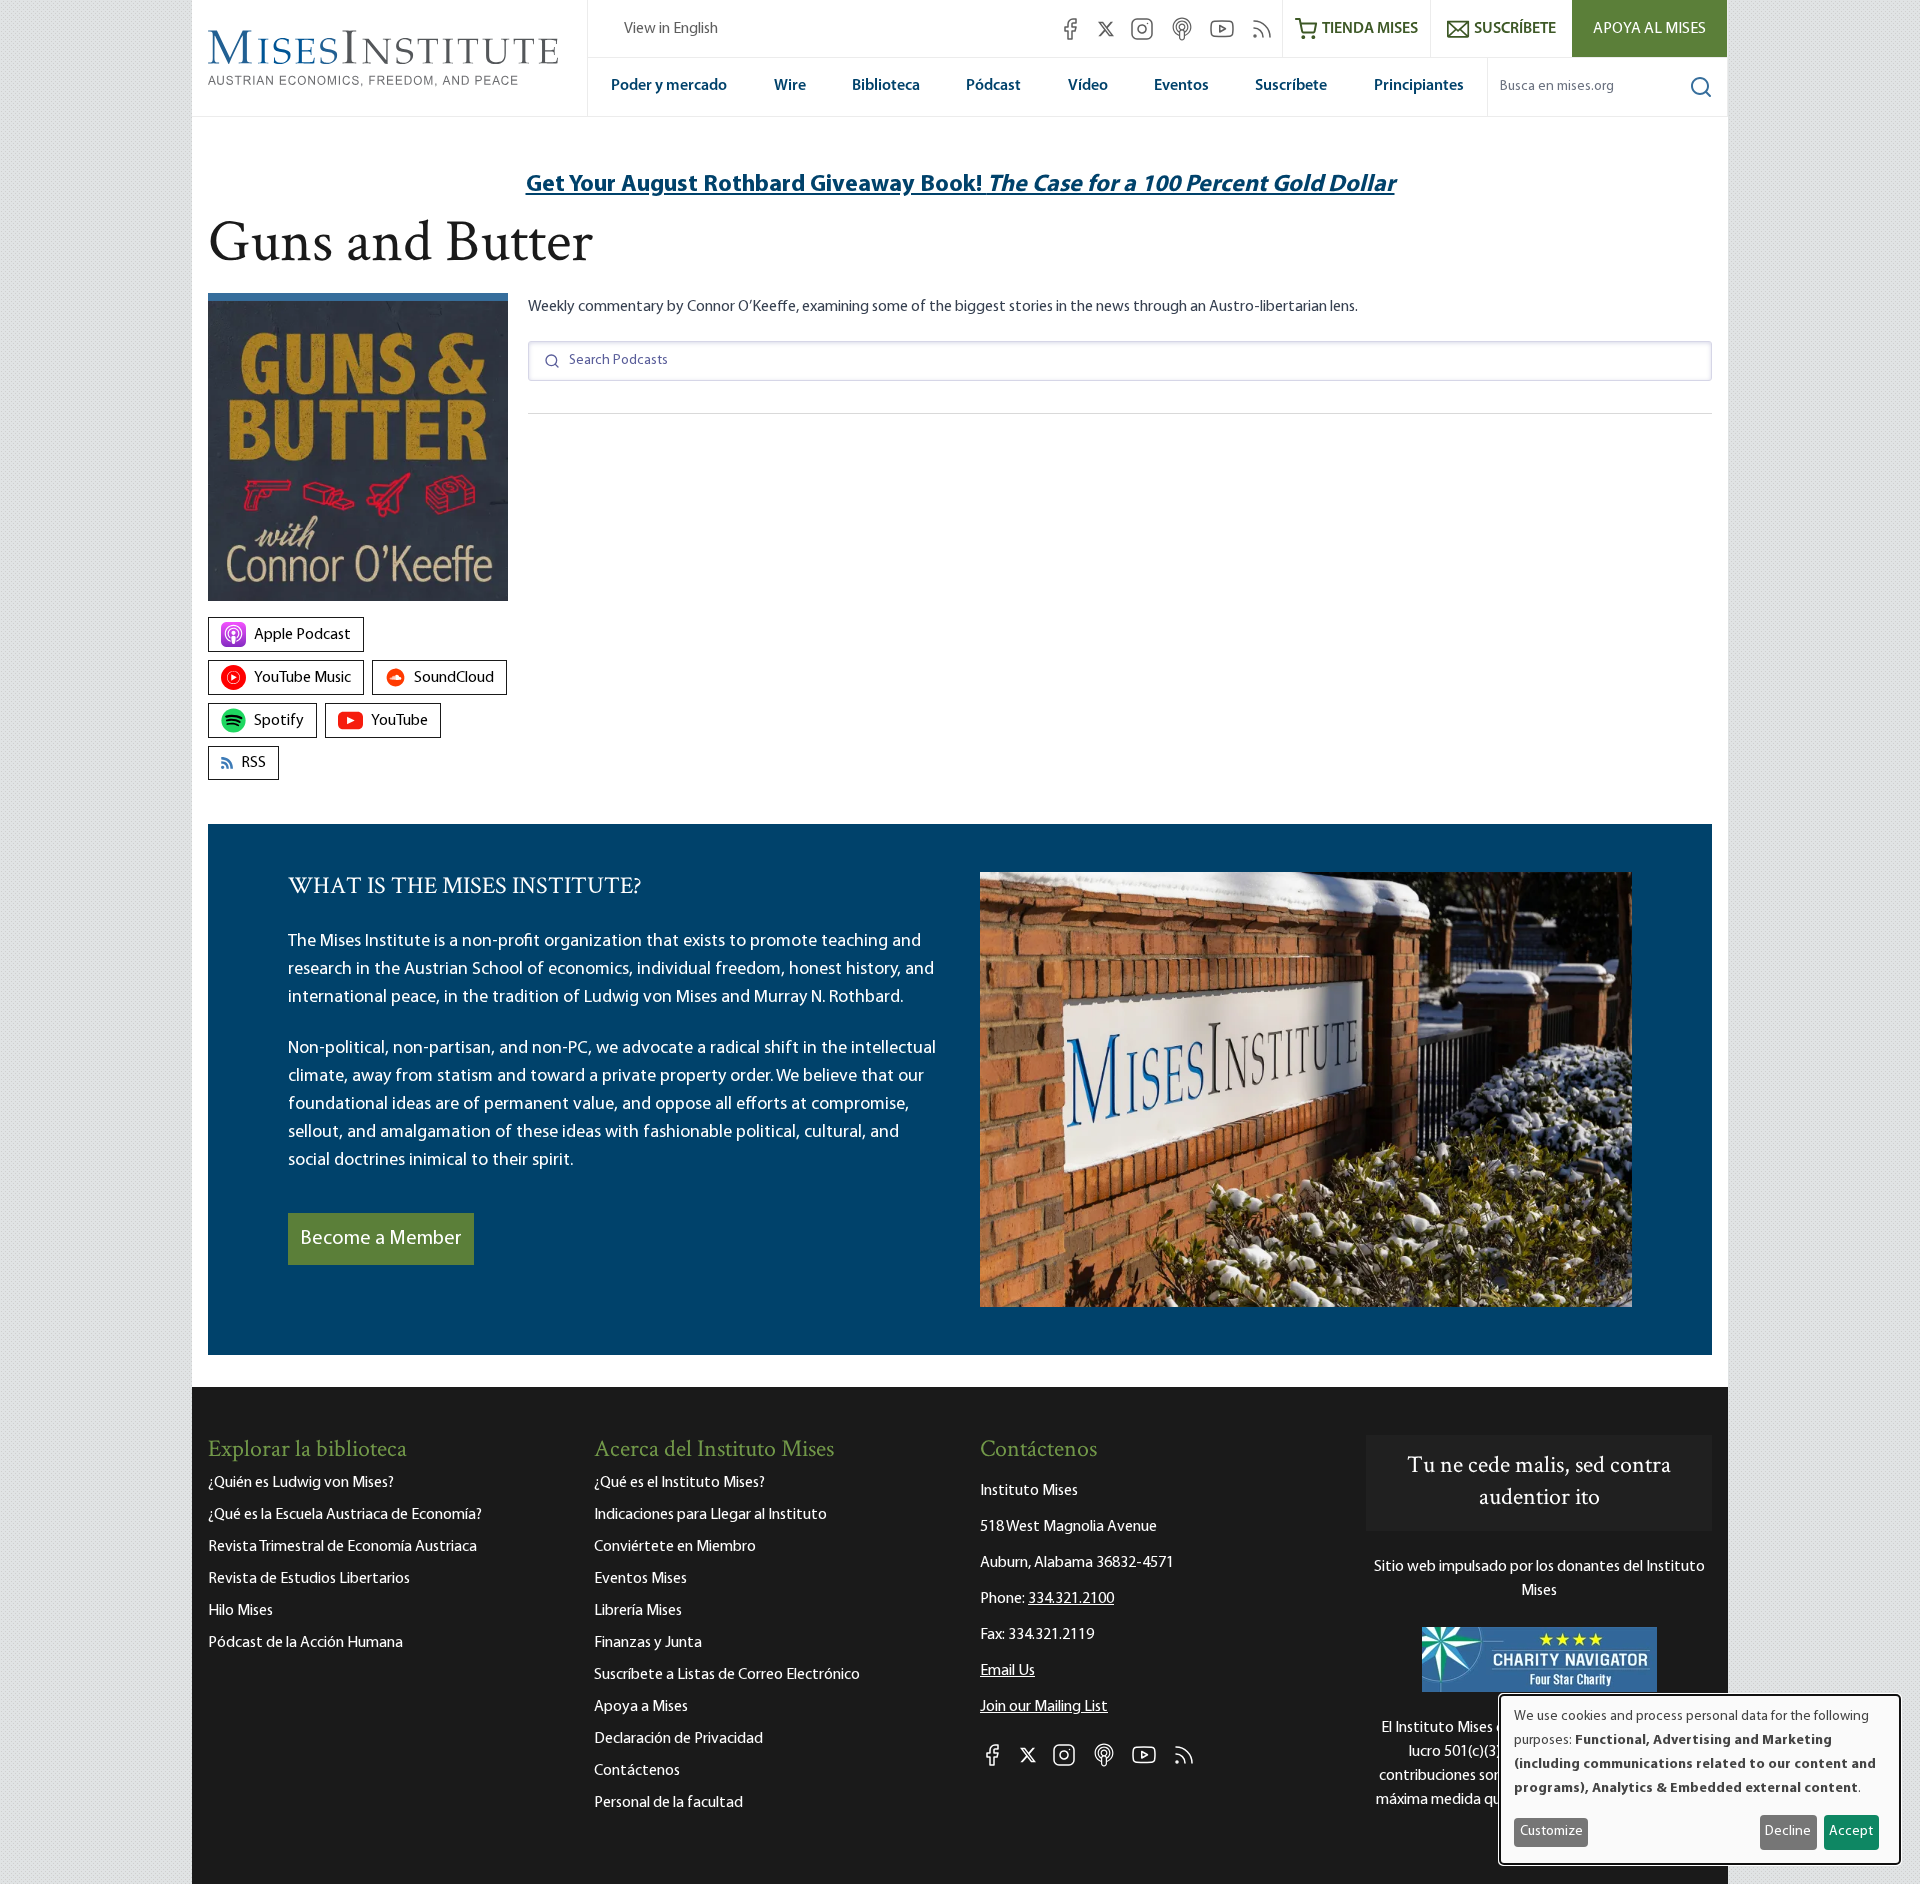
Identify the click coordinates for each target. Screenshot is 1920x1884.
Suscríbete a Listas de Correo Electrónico (727, 1675)
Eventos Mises (640, 1579)
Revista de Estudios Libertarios (309, 1579)
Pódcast (993, 86)
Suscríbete (1291, 86)
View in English (671, 29)
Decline (1788, 1831)
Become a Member (381, 1239)
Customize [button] (1551, 1831)
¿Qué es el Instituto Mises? (679, 1483)
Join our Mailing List (1044, 1707)
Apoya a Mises (641, 1707)
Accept (1851, 1831)
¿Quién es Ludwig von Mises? (301, 1483)
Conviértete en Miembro (675, 1547)
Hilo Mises (240, 1611)
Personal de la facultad (668, 1803)
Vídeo (1088, 86)
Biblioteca (886, 86)
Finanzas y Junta (648, 1643)
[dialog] (1700, 1779)
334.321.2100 (1071, 1599)
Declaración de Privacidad (678, 1739)
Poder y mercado (669, 86)
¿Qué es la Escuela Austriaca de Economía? (345, 1515)
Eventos (1181, 86)
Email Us (1007, 1671)
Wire (790, 86)
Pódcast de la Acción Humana (305, 1643)
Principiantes (1419, 86)
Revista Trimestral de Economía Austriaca (342, 1547)
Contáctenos (637, 1771)
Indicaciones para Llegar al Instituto (710, 1515)
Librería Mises (638, 1611)
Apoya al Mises (1649, 29)
